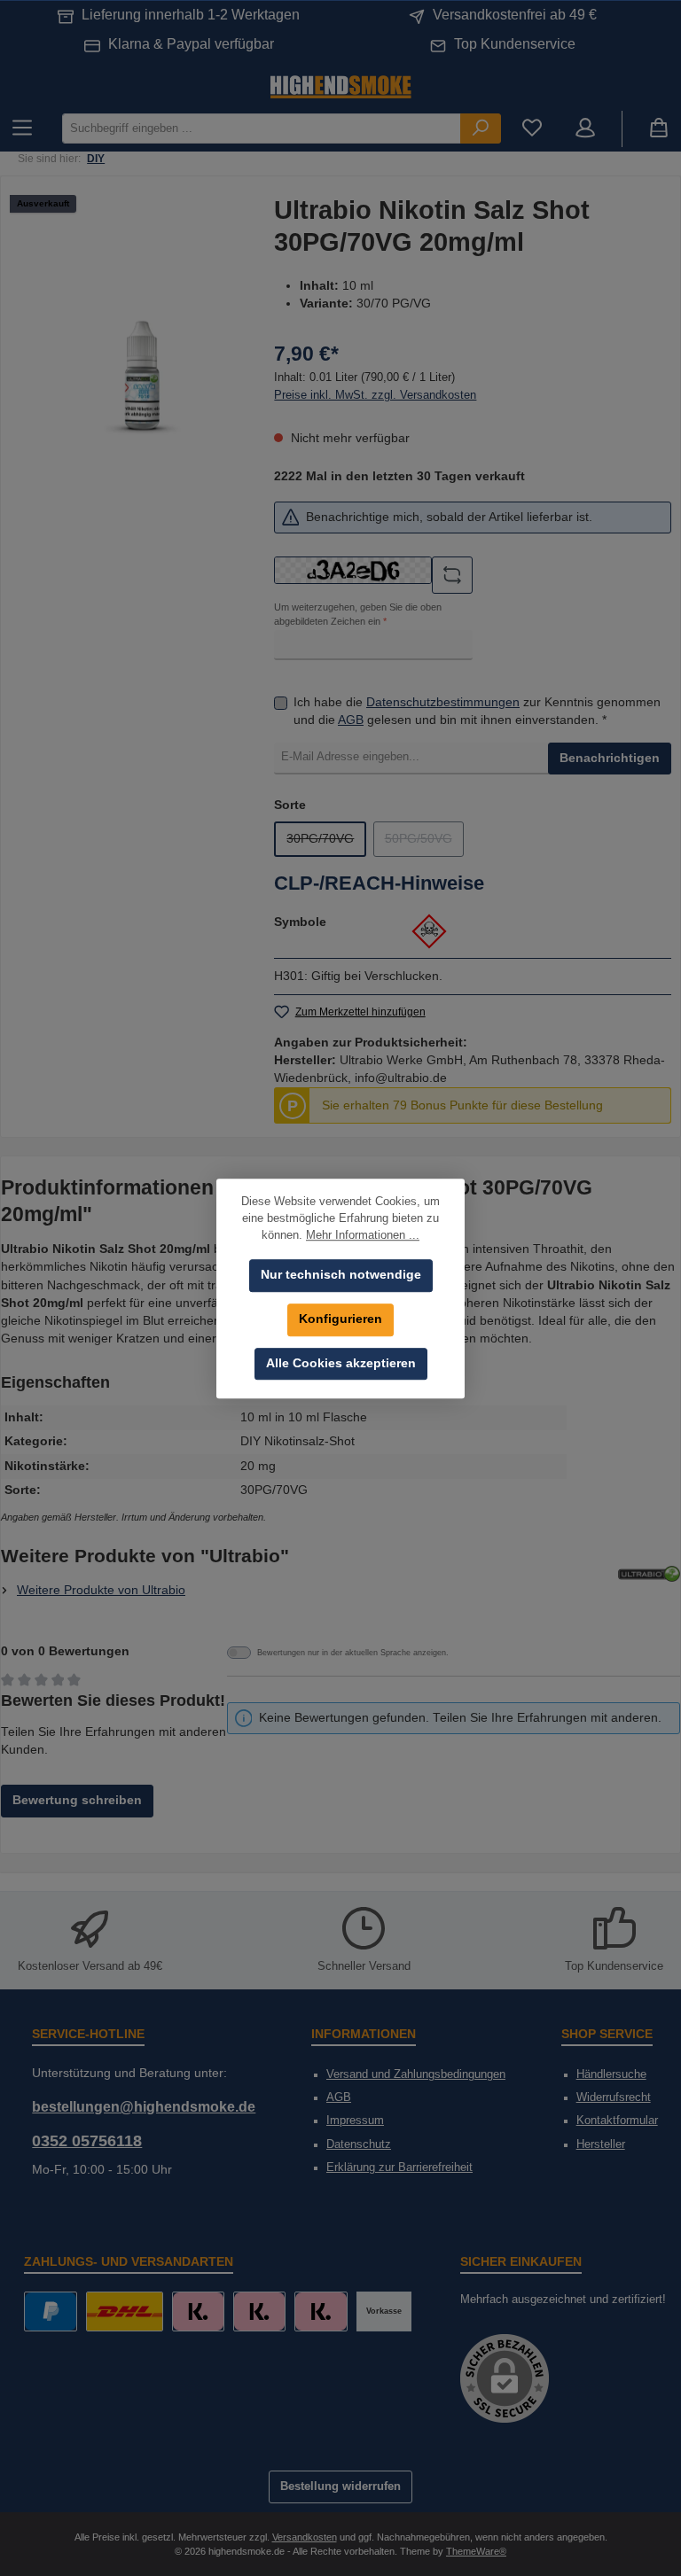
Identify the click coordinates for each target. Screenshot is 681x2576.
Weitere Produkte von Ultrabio (101, 1590)
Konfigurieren (340, 1319)
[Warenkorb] (659, 129)
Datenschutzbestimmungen (443, 702)
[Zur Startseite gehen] (340, 86)
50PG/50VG (424, 843)
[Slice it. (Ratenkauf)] (198, 2311)
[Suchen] (481, 128)
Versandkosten (305, 2537)
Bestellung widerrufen (340, 2487)
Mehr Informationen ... (363, 1235)
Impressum (355, 2121)
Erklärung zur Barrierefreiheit (399, 2167)
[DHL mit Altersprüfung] (125, 2311)
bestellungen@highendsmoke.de (144, 2106)
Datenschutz (359, 2144)
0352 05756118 (87, 2141)
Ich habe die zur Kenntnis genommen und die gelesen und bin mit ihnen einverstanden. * (477, 711)
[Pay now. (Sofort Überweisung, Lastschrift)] (259, 2311)
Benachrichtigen (610, 758)
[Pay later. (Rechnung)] (321, 2311)
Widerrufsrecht (614, 2097)
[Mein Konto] (585, 129)
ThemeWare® (476, 2551)
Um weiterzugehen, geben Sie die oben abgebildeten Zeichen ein (358, 614)
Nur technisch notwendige (341, 1275)
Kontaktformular (617, 2121)
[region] (142, 376)
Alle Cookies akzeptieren (341, 1363)
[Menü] (22, 129)
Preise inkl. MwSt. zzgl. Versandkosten (375, 395)
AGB (351, 720)
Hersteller (601, 2144)
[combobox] (262, 128)
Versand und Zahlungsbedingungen (416, 2074)
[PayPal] (50, 2311)
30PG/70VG (326, 843)
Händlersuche (611, 2074)
